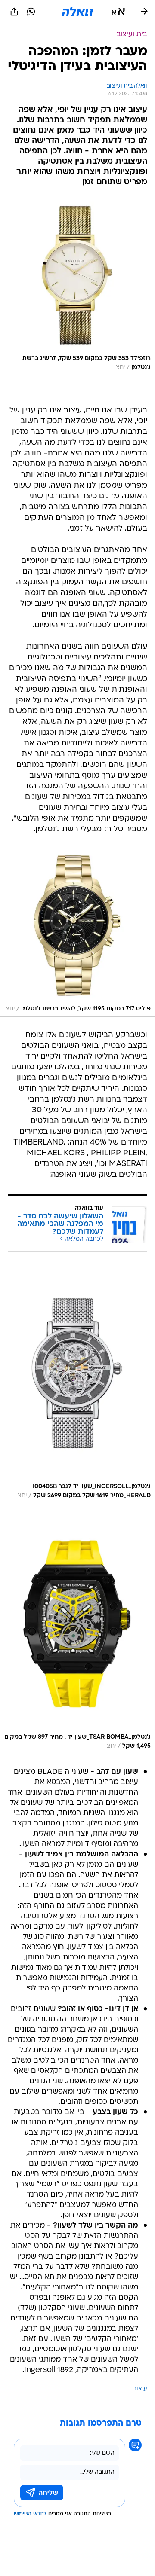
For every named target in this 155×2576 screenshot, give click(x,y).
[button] (118, 12)
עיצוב (140, 2389)
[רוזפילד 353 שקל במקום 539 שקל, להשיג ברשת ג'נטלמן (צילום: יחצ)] (77, 286)
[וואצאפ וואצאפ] (31, 12)
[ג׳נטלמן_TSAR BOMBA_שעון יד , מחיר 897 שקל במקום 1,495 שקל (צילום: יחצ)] (77, 1635)
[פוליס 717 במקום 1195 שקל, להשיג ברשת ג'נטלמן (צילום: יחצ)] (77, 932)
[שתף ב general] (14, 12)
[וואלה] (77, 12)
